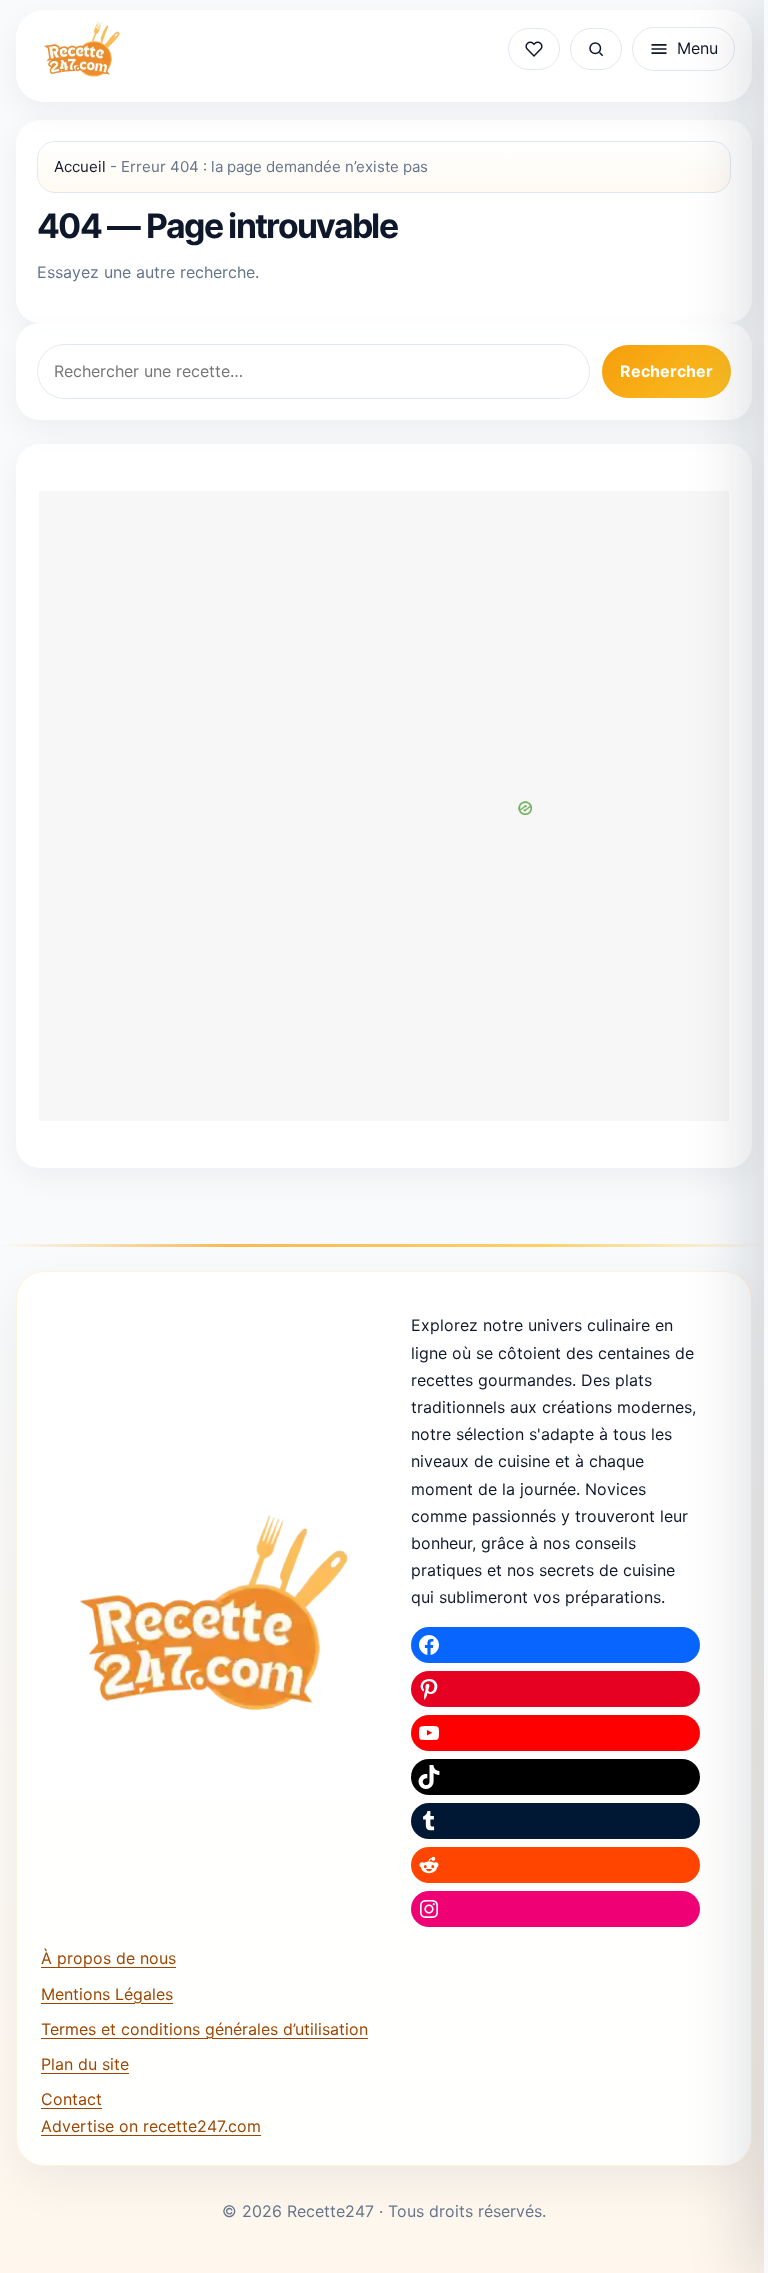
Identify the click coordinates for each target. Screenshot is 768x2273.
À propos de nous (108, 1958)
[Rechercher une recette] (596, 49)
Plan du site (85, 2064)
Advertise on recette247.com (151, 2126)
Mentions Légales (107, 1994)
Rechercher (666, 371)
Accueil (80, 166)
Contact (71, 2099)
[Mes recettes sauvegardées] (534, 49)
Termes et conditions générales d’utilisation (204, 2029)
